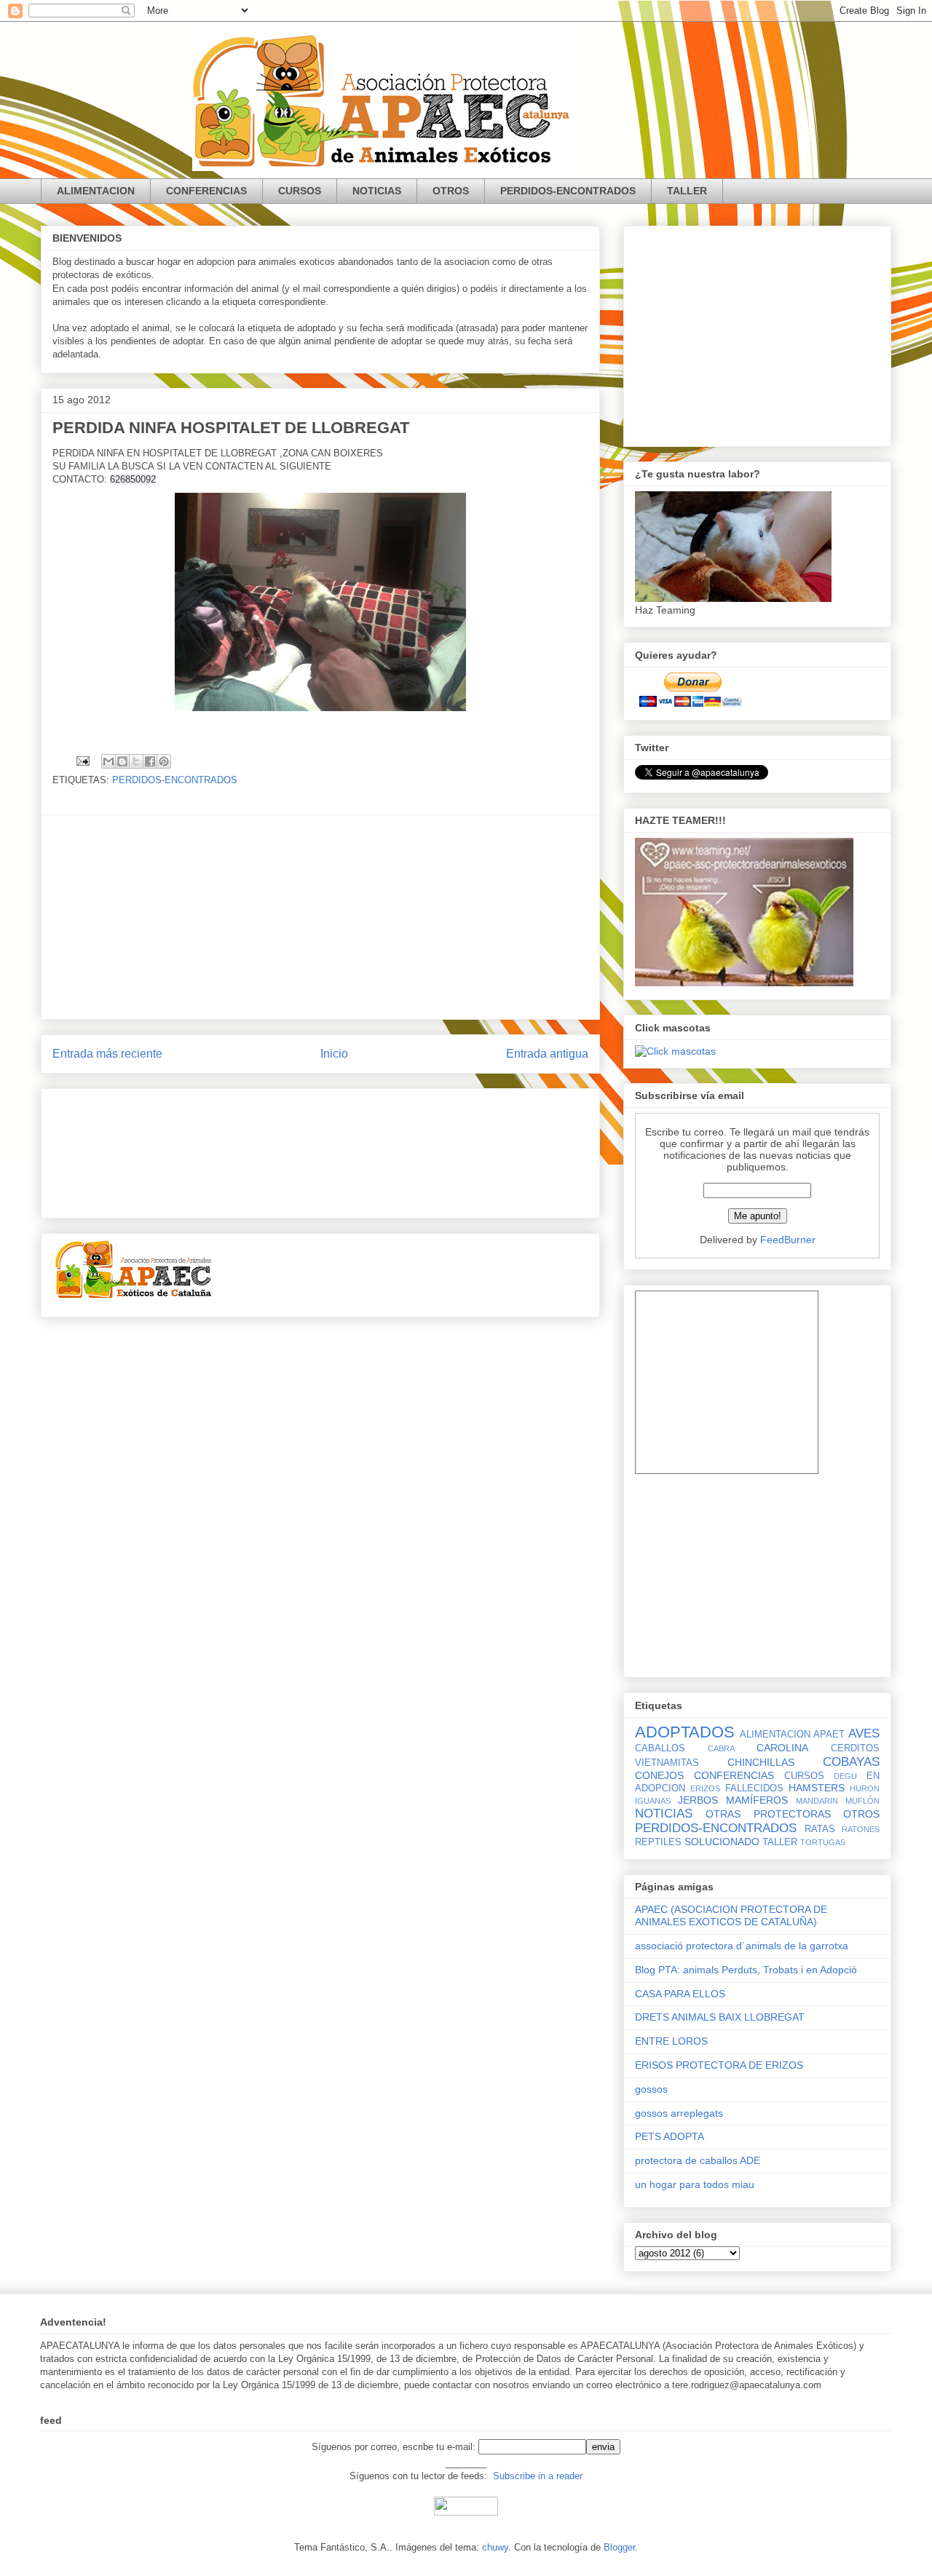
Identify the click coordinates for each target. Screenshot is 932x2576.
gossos (651, 2089)
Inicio (334, 1054)
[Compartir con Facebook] (150, 761)
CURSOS (300, 191)
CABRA (721, 1748)
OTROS (451, 191)
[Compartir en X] (136, 761)
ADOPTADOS (685, 1732)
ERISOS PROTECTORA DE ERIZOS (719, 2065)
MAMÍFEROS (757, 1800)
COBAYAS (851, 1762)
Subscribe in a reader (538, 2476)
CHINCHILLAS (761, 1762)
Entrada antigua (547, 1054)
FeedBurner (788, 1240)
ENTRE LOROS (671, 2041)
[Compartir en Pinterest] (164, 761)
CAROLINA (782, 1748)
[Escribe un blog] (122, 761)
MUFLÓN (862, 1801)
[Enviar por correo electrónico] (108, 761)
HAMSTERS (817, 1788)
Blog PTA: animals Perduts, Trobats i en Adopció (746, 1970)
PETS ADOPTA (670, 2136)
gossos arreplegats (679, 2113)
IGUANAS (653, 1801)
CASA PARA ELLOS (680, 1994)
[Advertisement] (320, 917)
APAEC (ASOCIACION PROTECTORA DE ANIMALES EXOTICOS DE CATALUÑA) (731, 1915)
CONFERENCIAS (206, 191)
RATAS (820, 1829)
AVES (864, 1733)
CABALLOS (660, 1748)
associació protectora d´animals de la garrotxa (742, 1946)
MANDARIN (817, 1801)
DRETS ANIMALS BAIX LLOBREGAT (720, 2017)
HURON (865, 1788)
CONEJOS (659, 1775)
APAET (829, 1735)
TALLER (687, 191)
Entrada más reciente (107, 1054)
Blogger (619, 2547)
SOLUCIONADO (722, 1842)
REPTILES (658, 1842)
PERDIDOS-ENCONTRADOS (568, 191)
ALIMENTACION (96, 191)
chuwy (495, 2547)
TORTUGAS (823, 1842)
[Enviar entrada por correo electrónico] (82, 760)
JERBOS (698, 1800)
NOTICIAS (377, 191)
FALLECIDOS (754, 1788)
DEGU (845, 1776)
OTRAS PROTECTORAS (768, 1814)
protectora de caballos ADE (698, 2160)
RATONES (861, 1829)
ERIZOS (705, 1788)
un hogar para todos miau (695, 2184)
